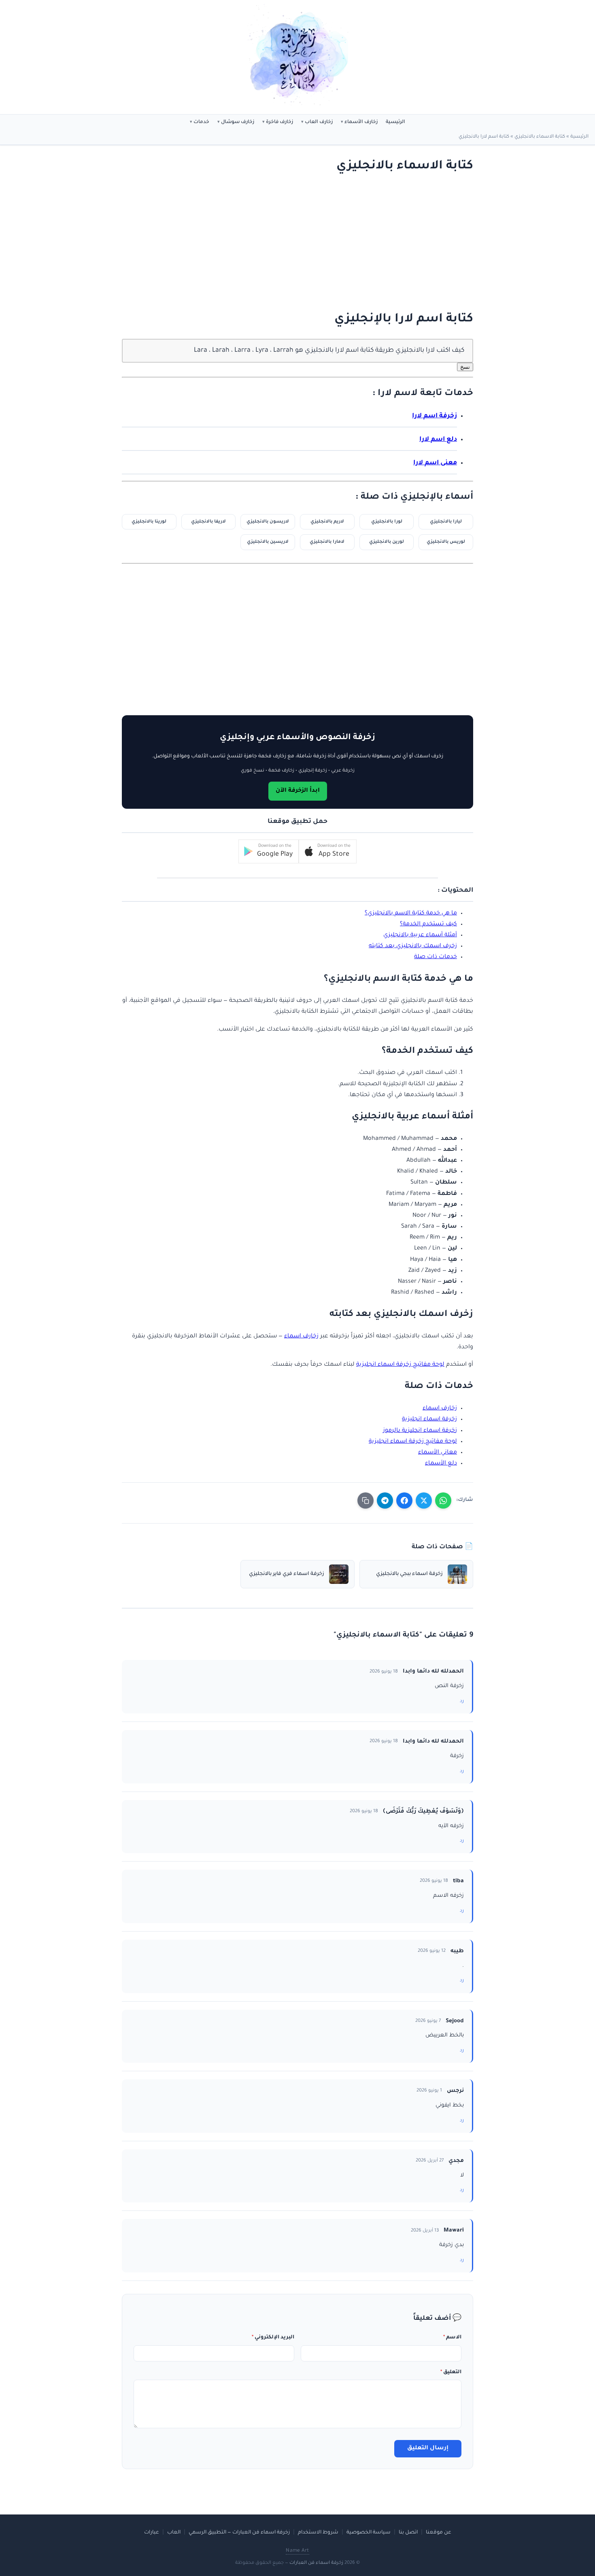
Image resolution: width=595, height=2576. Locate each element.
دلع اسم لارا (438, 440)
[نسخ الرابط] (365, 1501)
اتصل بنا (408, 2533)
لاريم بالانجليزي (327, 522)
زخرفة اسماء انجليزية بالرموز (420, 1431)
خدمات (201, 122)
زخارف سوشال (238, 122)
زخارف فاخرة (279, 122)
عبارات (152, 2533)
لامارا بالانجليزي (327, 542)
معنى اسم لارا (435, 463)
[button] (328, 851)
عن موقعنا (439, 2533)
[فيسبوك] (404, 1501)
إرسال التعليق (428, 2448)
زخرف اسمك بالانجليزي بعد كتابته (413, 946)
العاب (174, 2533)
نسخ (465, 367)
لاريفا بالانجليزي (208, 522)
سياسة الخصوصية (369, 2533)
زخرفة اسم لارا (435, 416)
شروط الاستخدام (318, 2533)
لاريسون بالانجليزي (268, 522)
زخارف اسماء (301, 1337)
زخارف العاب (319, 122)
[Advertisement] (306, 243)
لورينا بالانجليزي (149, 522)
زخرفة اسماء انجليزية (429, 1420)
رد (462, 1701)
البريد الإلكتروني (273, 2338)
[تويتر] (424, 1501)
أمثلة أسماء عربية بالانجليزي (420, 935)
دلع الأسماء (441, 1464)
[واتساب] (443, 1501)
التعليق (451, 2372)
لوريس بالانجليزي (446, 542)
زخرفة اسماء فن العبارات (316, 2563)
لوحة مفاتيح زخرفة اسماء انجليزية (400, 1365)
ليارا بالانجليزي (446, 522)
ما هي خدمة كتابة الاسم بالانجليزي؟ (411, 914)
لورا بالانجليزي (387, 522)
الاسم (452, 2338)
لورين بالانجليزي (387, 542)
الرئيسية (395, 122)
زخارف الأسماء (361, 122)
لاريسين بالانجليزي (268, 542)
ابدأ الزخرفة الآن (298, 791)
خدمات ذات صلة (436, 957)
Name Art (297, 2551)
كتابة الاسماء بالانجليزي (540, 137)
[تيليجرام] (385, 1501)
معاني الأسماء (438, 1453)
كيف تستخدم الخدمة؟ (428, 925)
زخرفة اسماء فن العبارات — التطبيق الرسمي (239, 2533)
